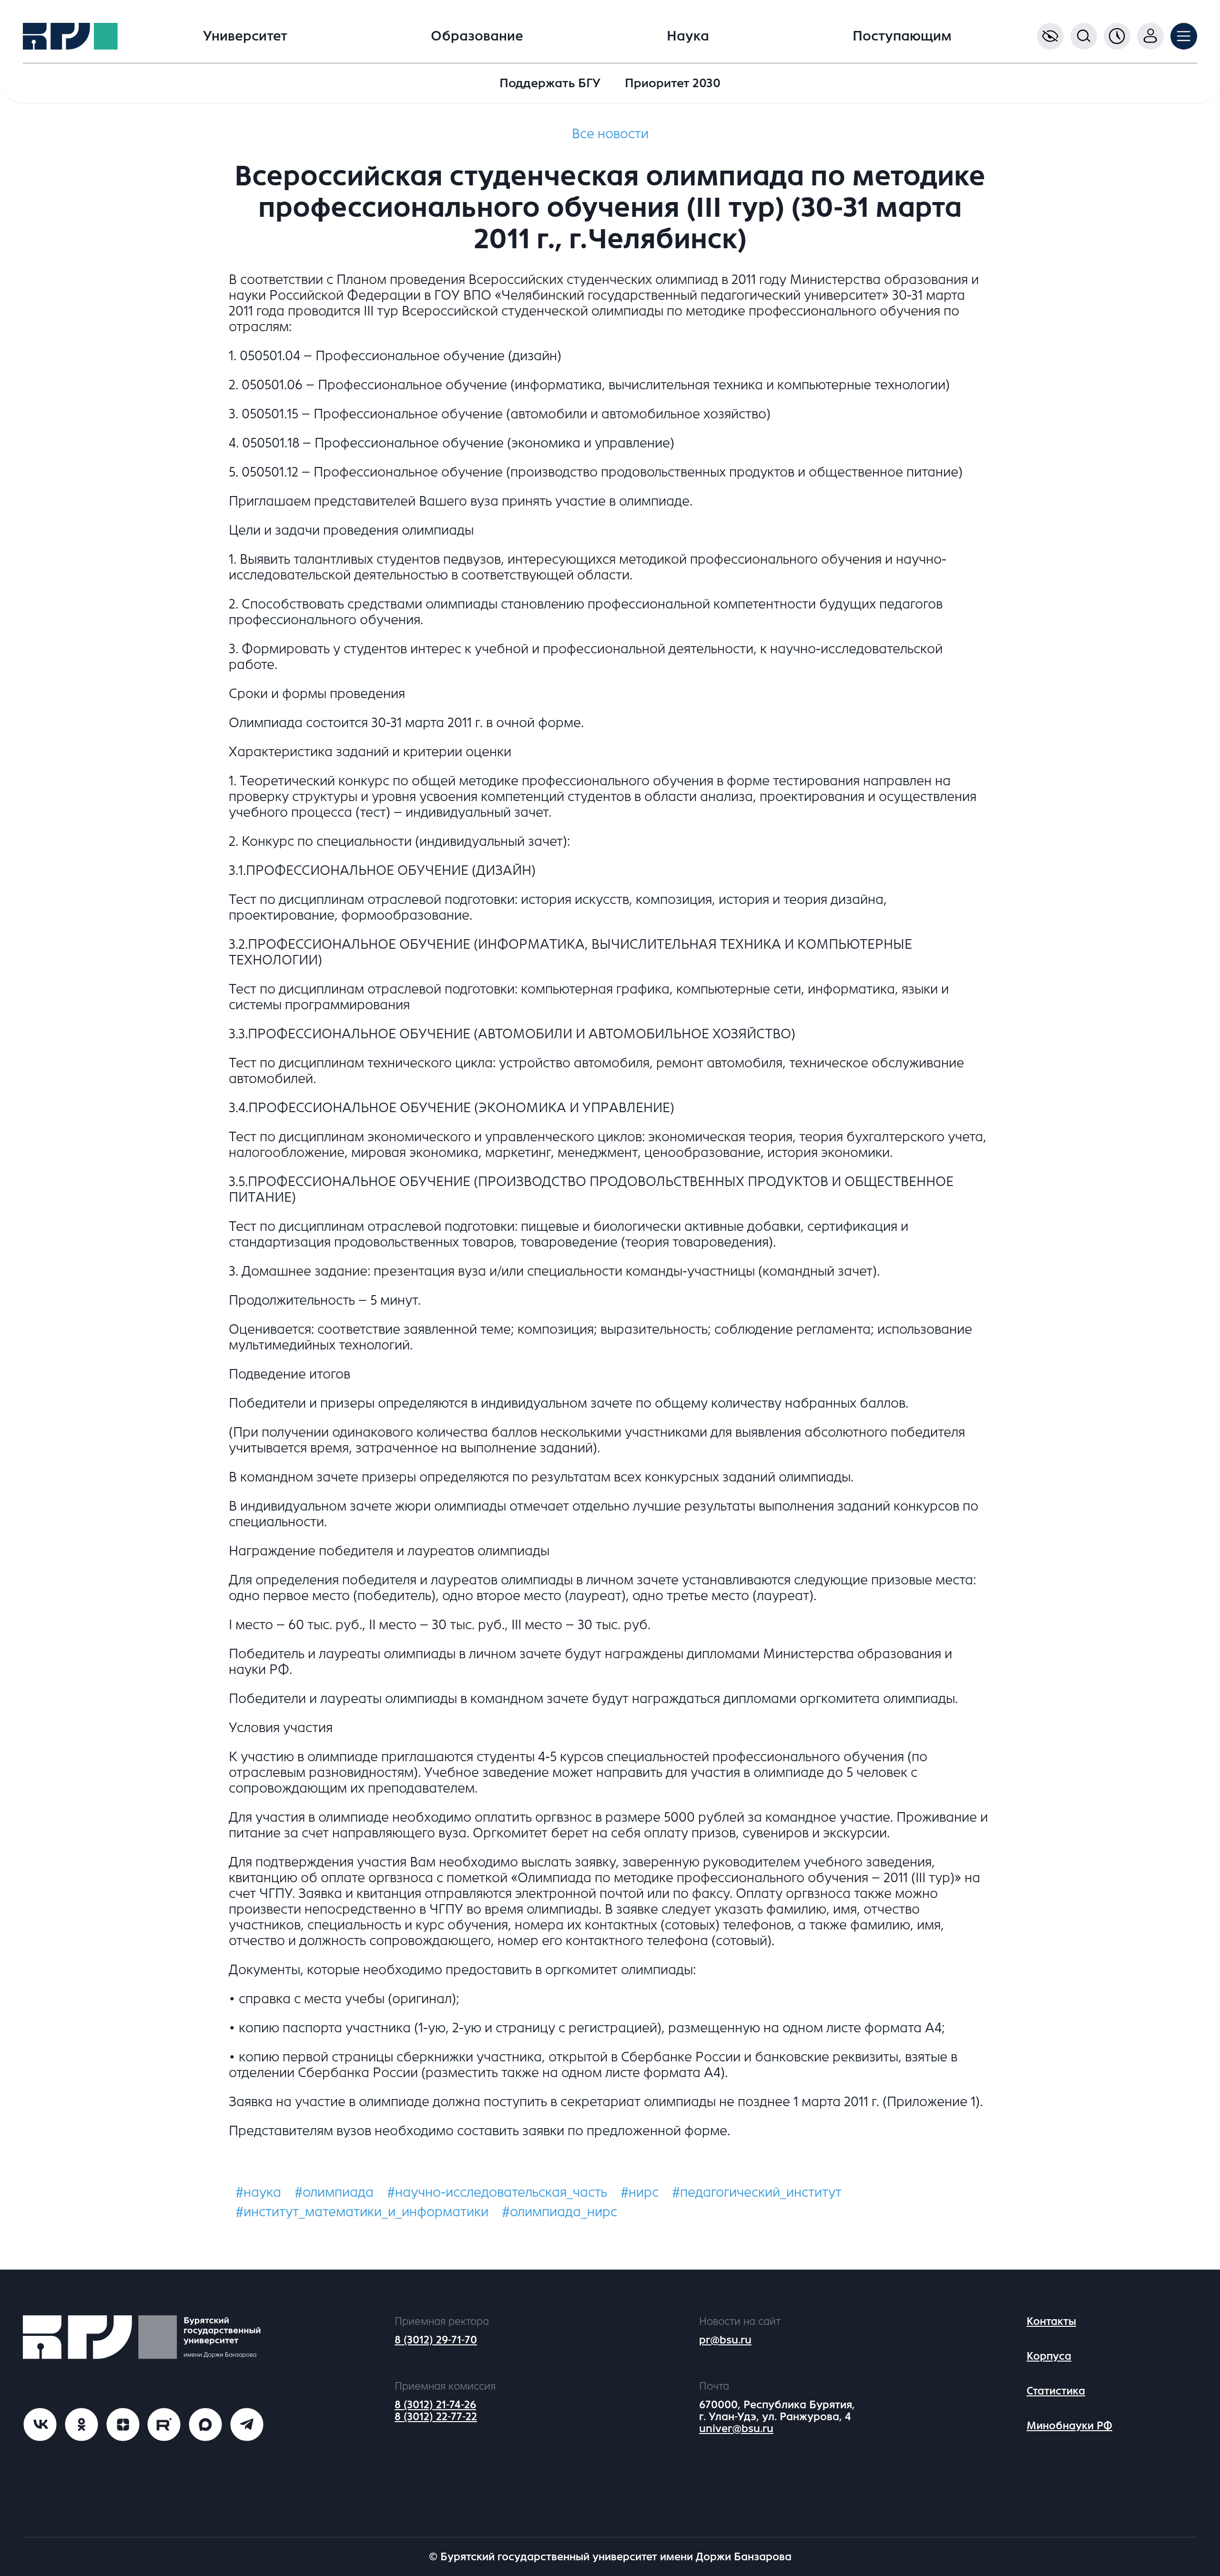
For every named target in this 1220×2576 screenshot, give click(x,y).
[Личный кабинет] (1150, 36)
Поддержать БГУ (550, 83)
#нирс (640, 2192)
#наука (258, 2192)
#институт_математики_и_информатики (362, 2212)
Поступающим (902, 36)
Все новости (610, 134)
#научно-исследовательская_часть (497, 2192)
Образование (477, 36)
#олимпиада (334, 2192)
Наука (688, 36)
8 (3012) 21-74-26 (435, 2405)
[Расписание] (1117, 36)
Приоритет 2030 (673, 83)
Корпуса (1049, 2356)
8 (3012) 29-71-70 (436, 2340)
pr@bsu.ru (725, 2340)
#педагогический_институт (757, 2192)
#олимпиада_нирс (559, 2212)
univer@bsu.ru (736, 2429)
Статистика (1056, 2391)
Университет (245, 36)
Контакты (1051, 2321)
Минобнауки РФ (1069, 2426)
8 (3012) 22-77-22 (436, 2417)
